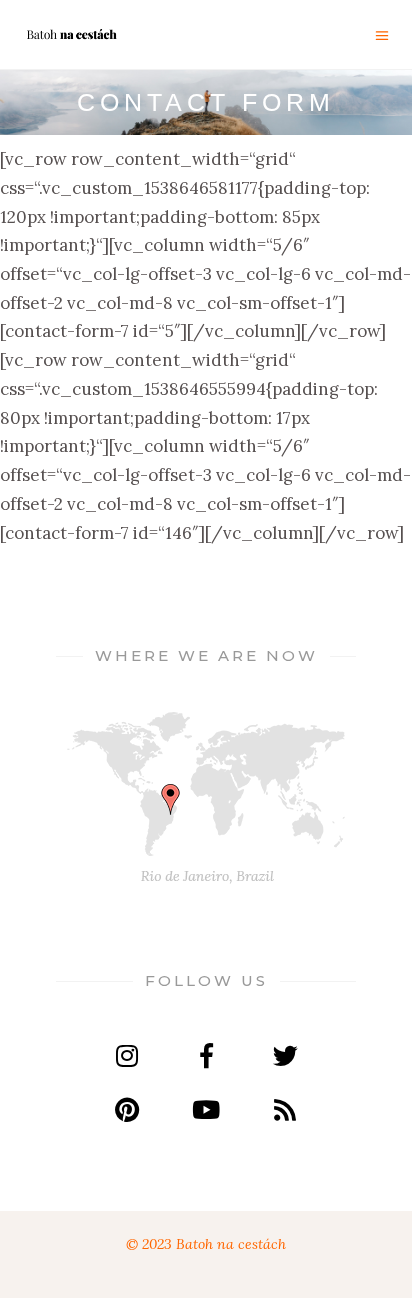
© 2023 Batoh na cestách (206, 1244)
